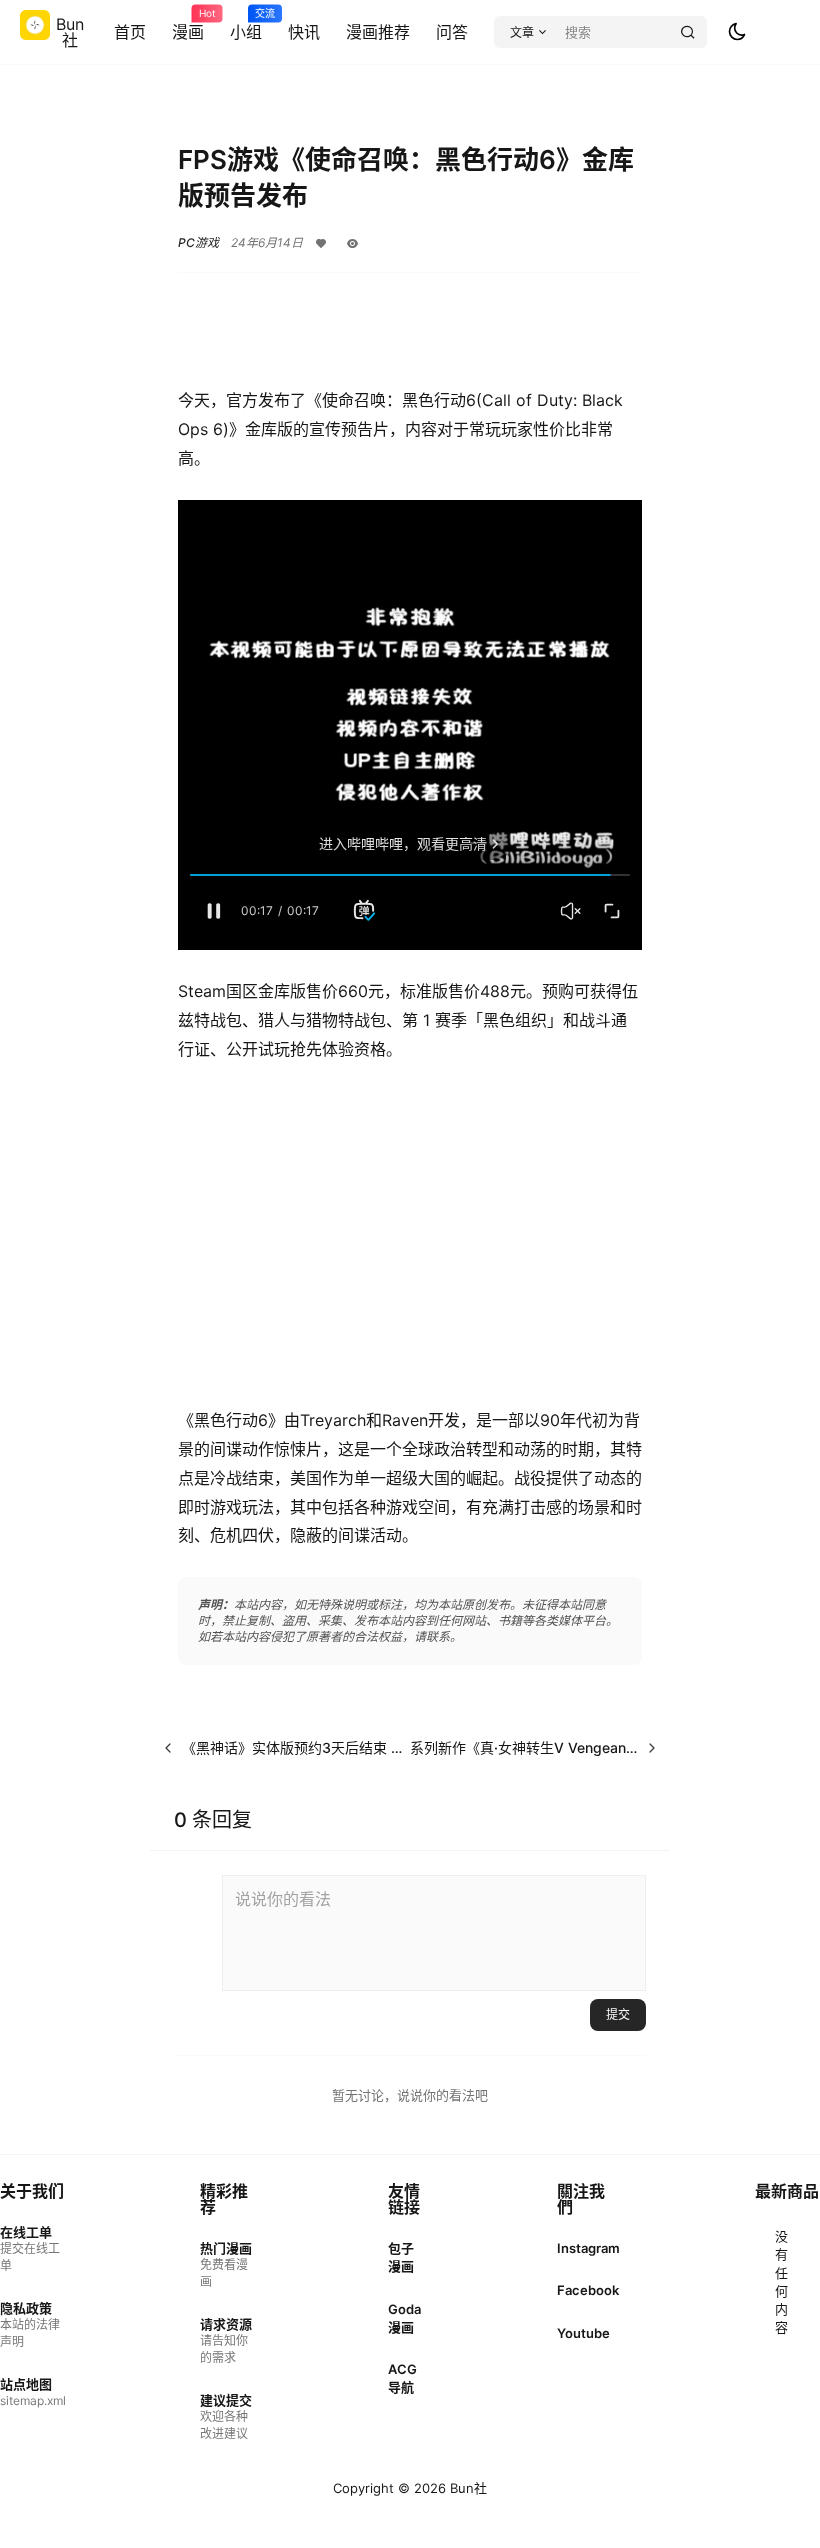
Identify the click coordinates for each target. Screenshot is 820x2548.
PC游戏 (198, 242)
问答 (452, 32)
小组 (246, 25)
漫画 (188, 25)
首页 (130, 32)
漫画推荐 (378, 32)
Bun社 (466, 2488)
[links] (33, 2249)
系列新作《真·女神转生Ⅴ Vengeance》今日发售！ (568, 1747)
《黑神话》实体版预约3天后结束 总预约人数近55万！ (351, 1747)
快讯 (304, 32)
